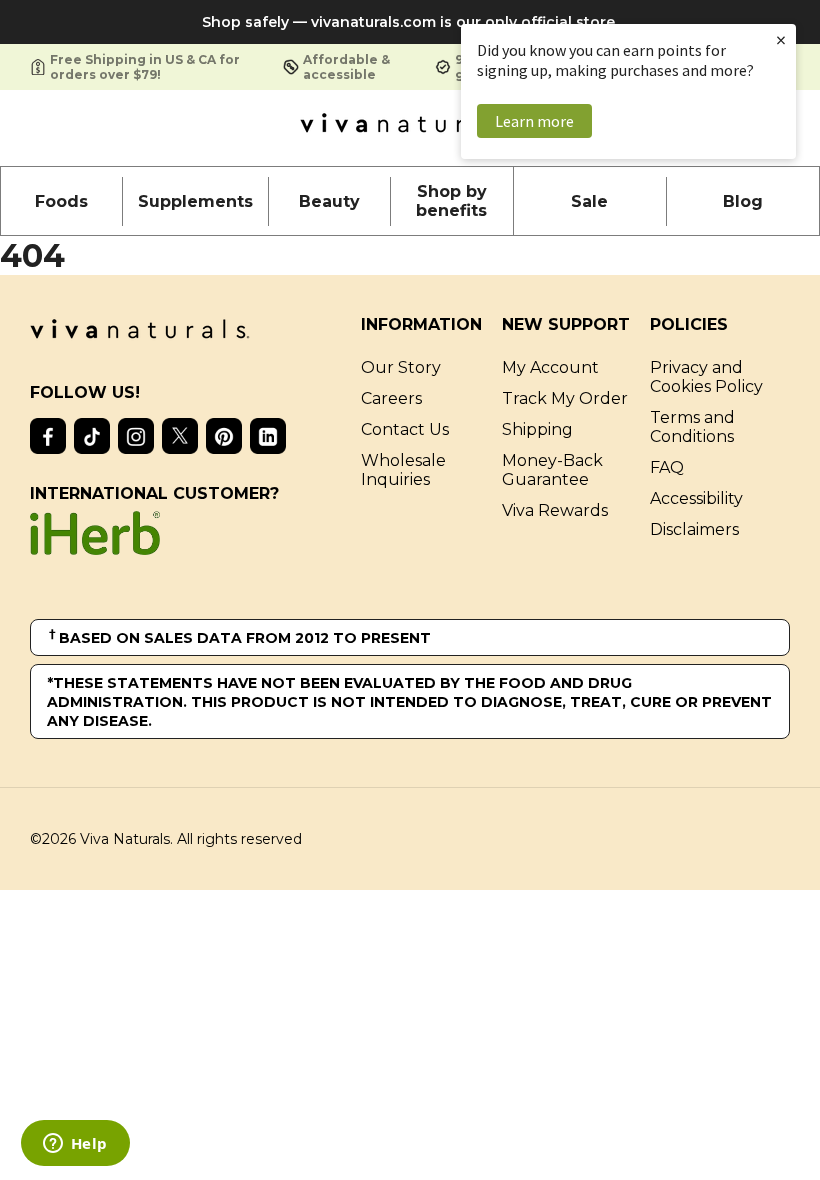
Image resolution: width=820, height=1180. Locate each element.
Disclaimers (694, 529)
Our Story (401, 367)
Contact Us (405, 429)
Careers (391, 398)
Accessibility (696, 498)
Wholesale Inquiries (403, 470)
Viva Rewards (555, 510)
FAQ (667, 467)
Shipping (537, 429)
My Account (550, 367)
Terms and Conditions (692, 427)
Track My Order (565, 398)
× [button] (781, 39)
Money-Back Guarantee (552, 470)
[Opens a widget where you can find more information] (75, 1145)
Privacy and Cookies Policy (706, 377)
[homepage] (410, 128)
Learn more (534, 121)
